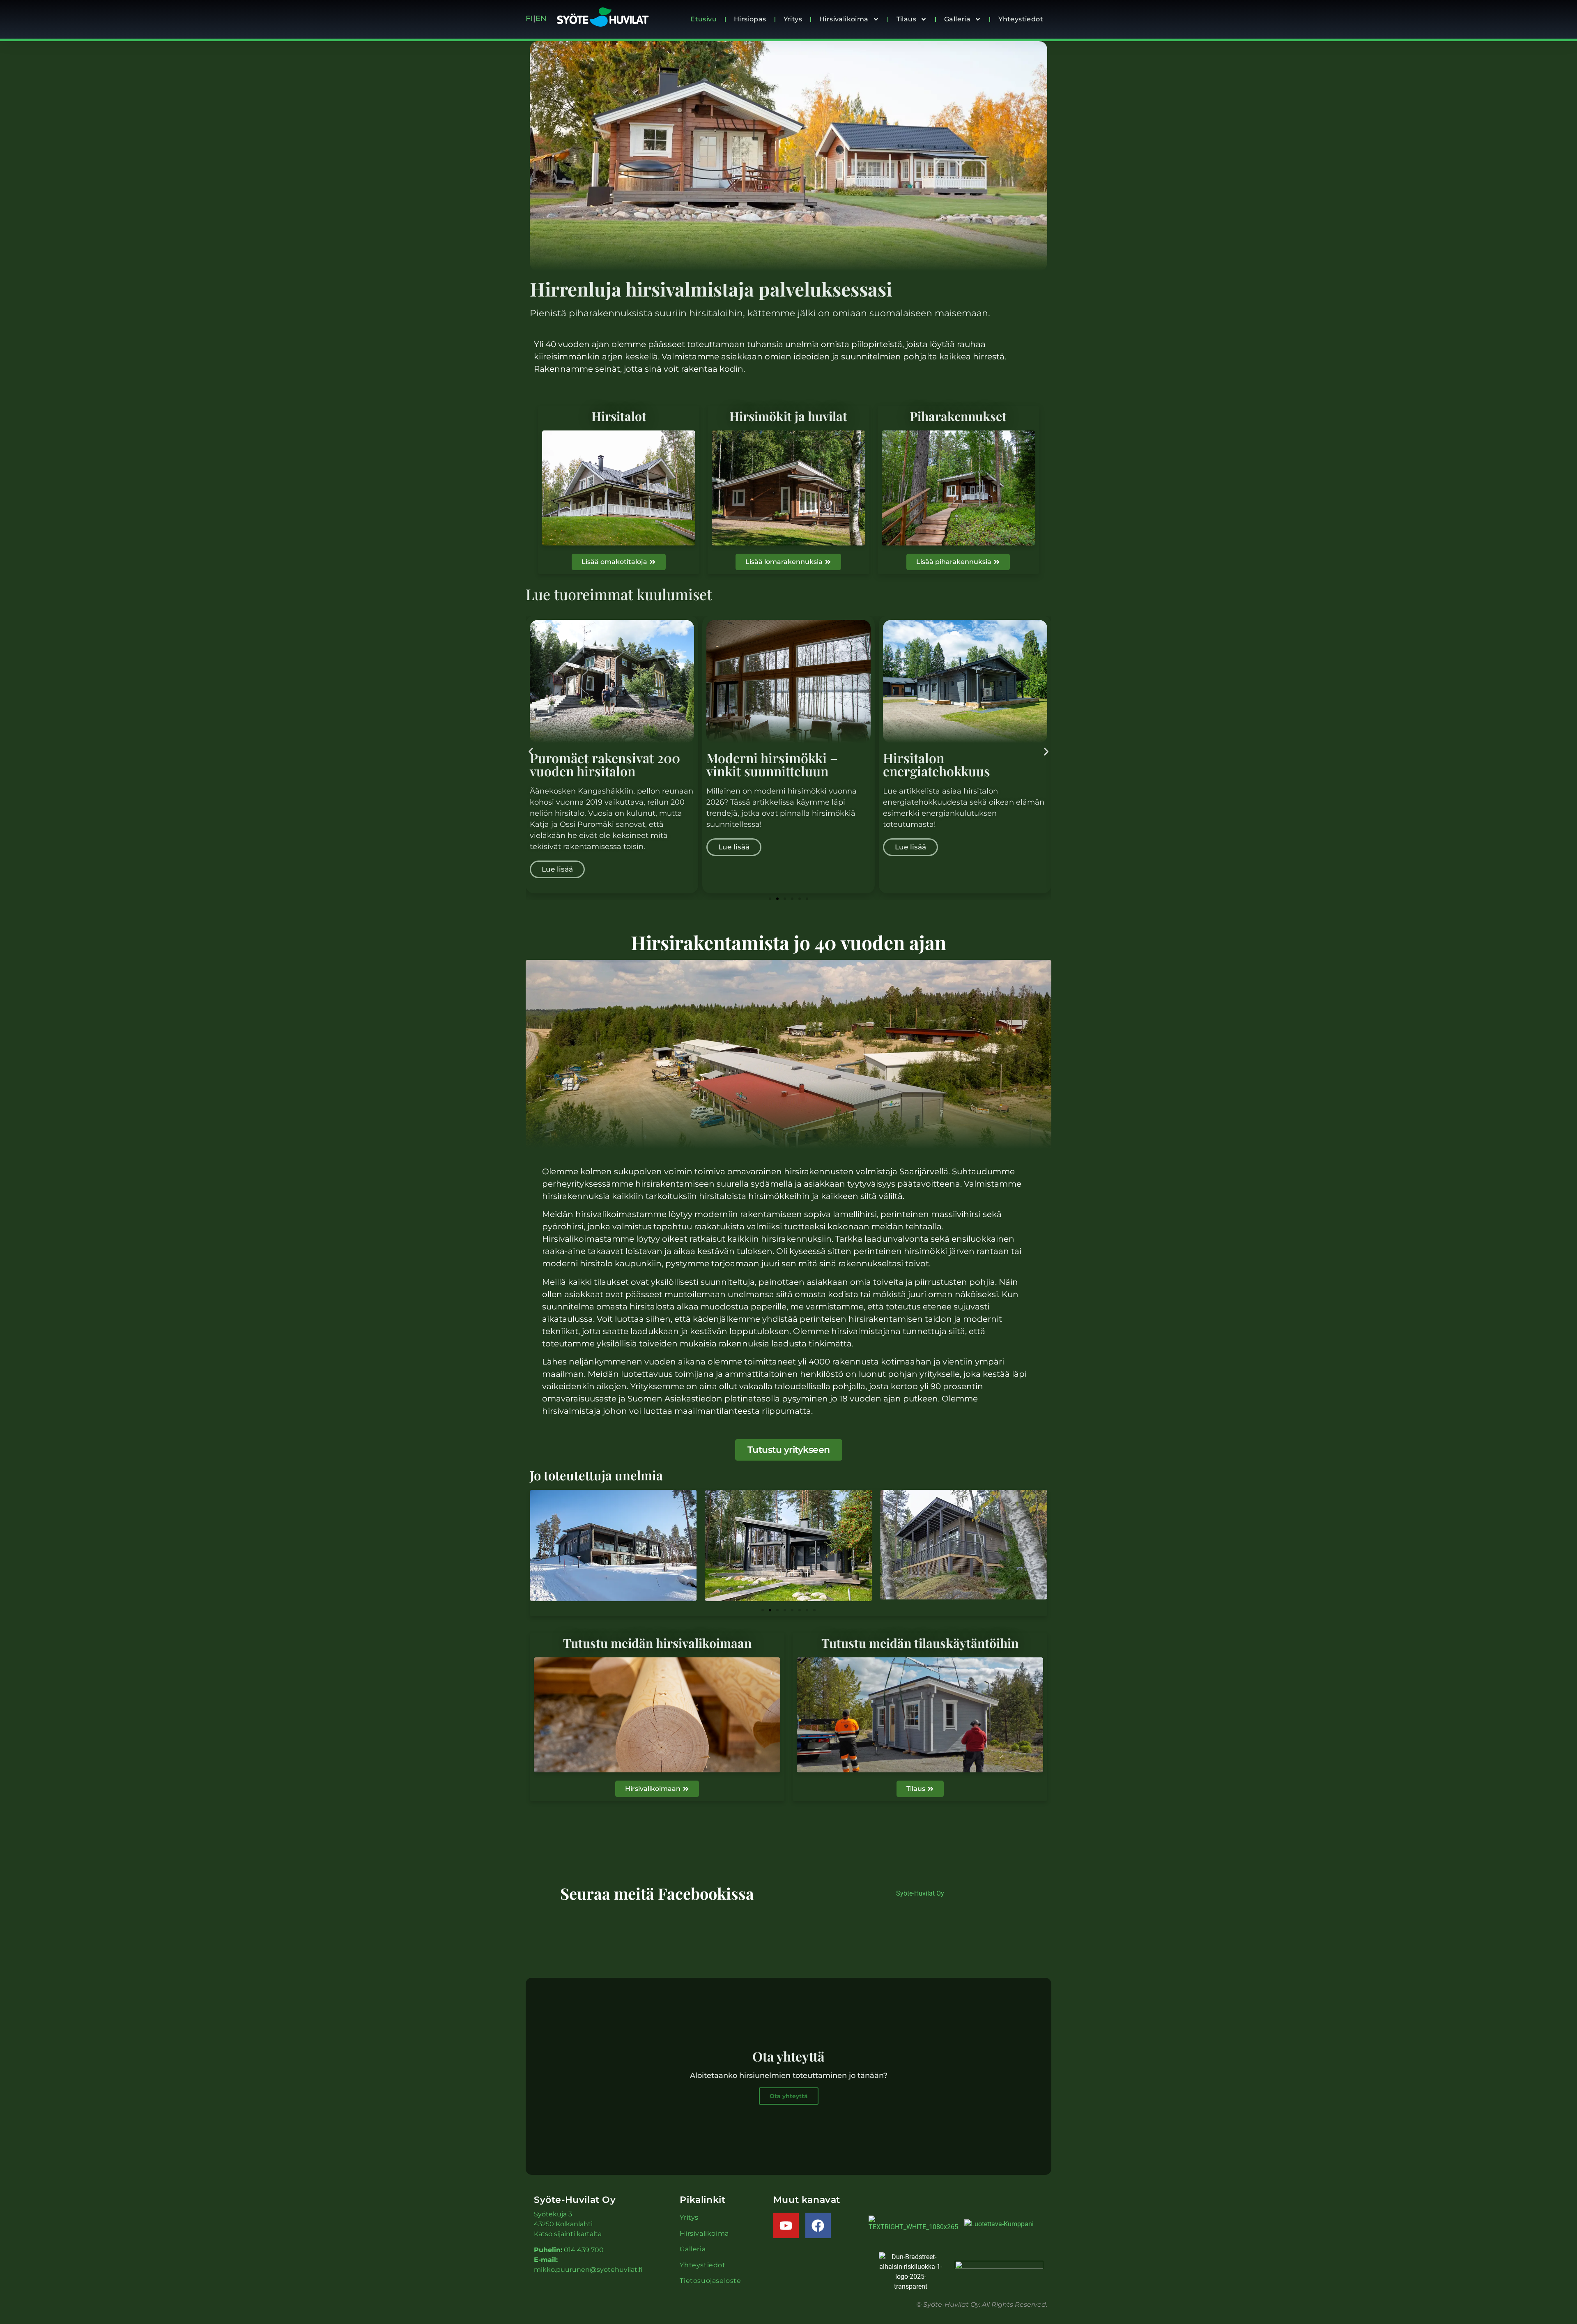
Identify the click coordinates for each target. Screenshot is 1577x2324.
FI (529, 18)
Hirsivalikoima (844, 19)
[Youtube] (786, 2225)
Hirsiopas (750, 19)
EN (543, 18)
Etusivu (703, 19)
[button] (531, 751)
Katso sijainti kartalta (568, 2234)
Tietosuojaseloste (710, 2281)
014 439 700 (584, 2250)
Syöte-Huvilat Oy (920, 1893)
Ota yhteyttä (789, 2096)
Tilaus (906, 19)
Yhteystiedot (1021, 19)
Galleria (957, 19)
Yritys (793, 19)
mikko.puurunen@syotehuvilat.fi (588, 2270)
